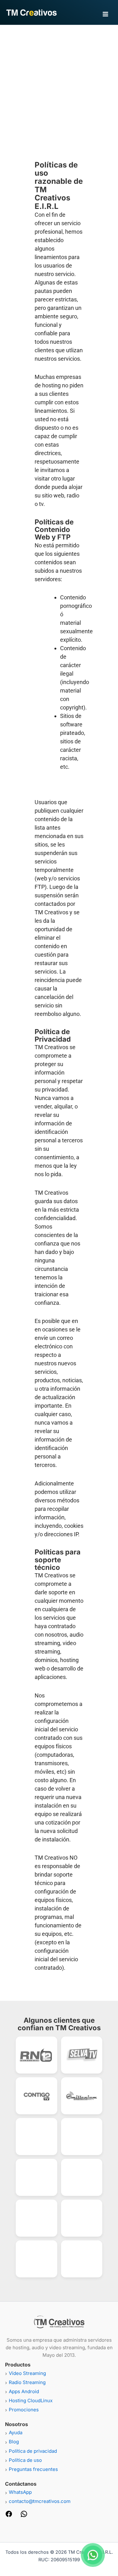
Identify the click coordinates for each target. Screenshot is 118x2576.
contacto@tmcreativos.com (40, 2501)
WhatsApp (20, 2492)
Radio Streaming (27, 2382)
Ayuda (16, 2433)
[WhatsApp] (24, 2516)
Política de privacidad (33, 2451)
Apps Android (24, 2391)
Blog (14, 2442)
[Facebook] (9, 2516)
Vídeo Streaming (27, 2373)
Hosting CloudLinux (31, 2401)
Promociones (24, 2410)
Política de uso (25, 2460)
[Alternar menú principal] (105, 14)
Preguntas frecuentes (33, 2469)
